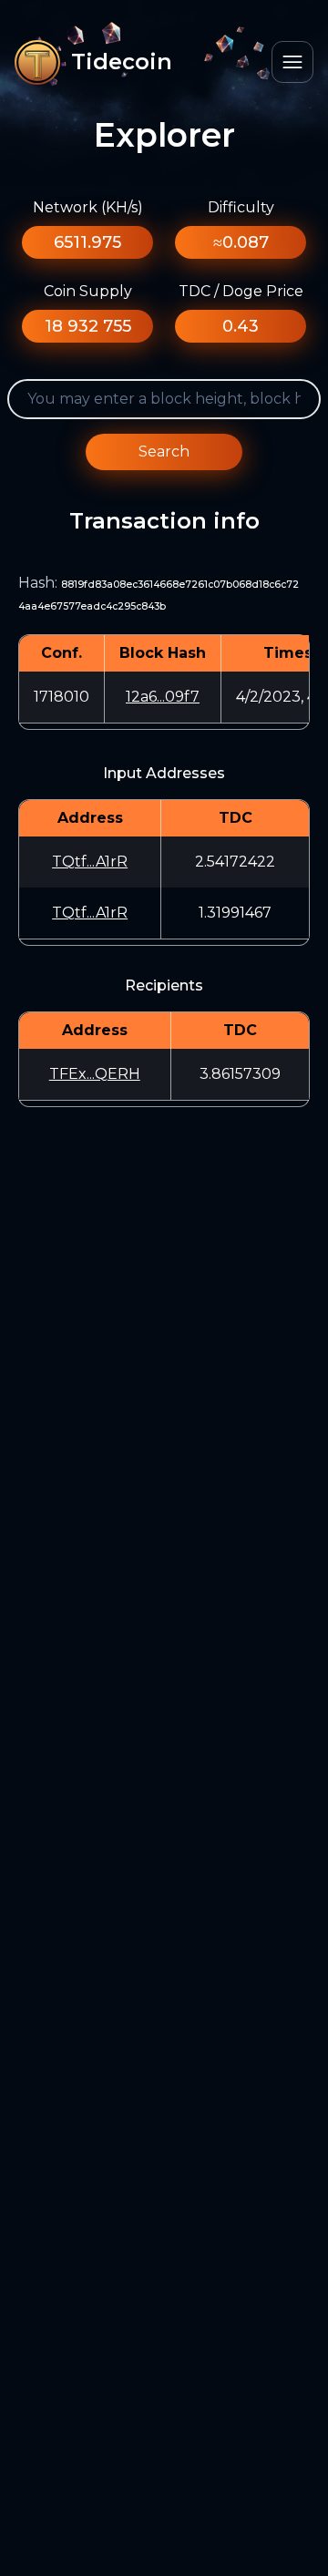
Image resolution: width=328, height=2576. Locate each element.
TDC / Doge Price (241, 291)
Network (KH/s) (88, 207)
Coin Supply (88, 291)
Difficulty (241, 207)
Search (164, 452)
